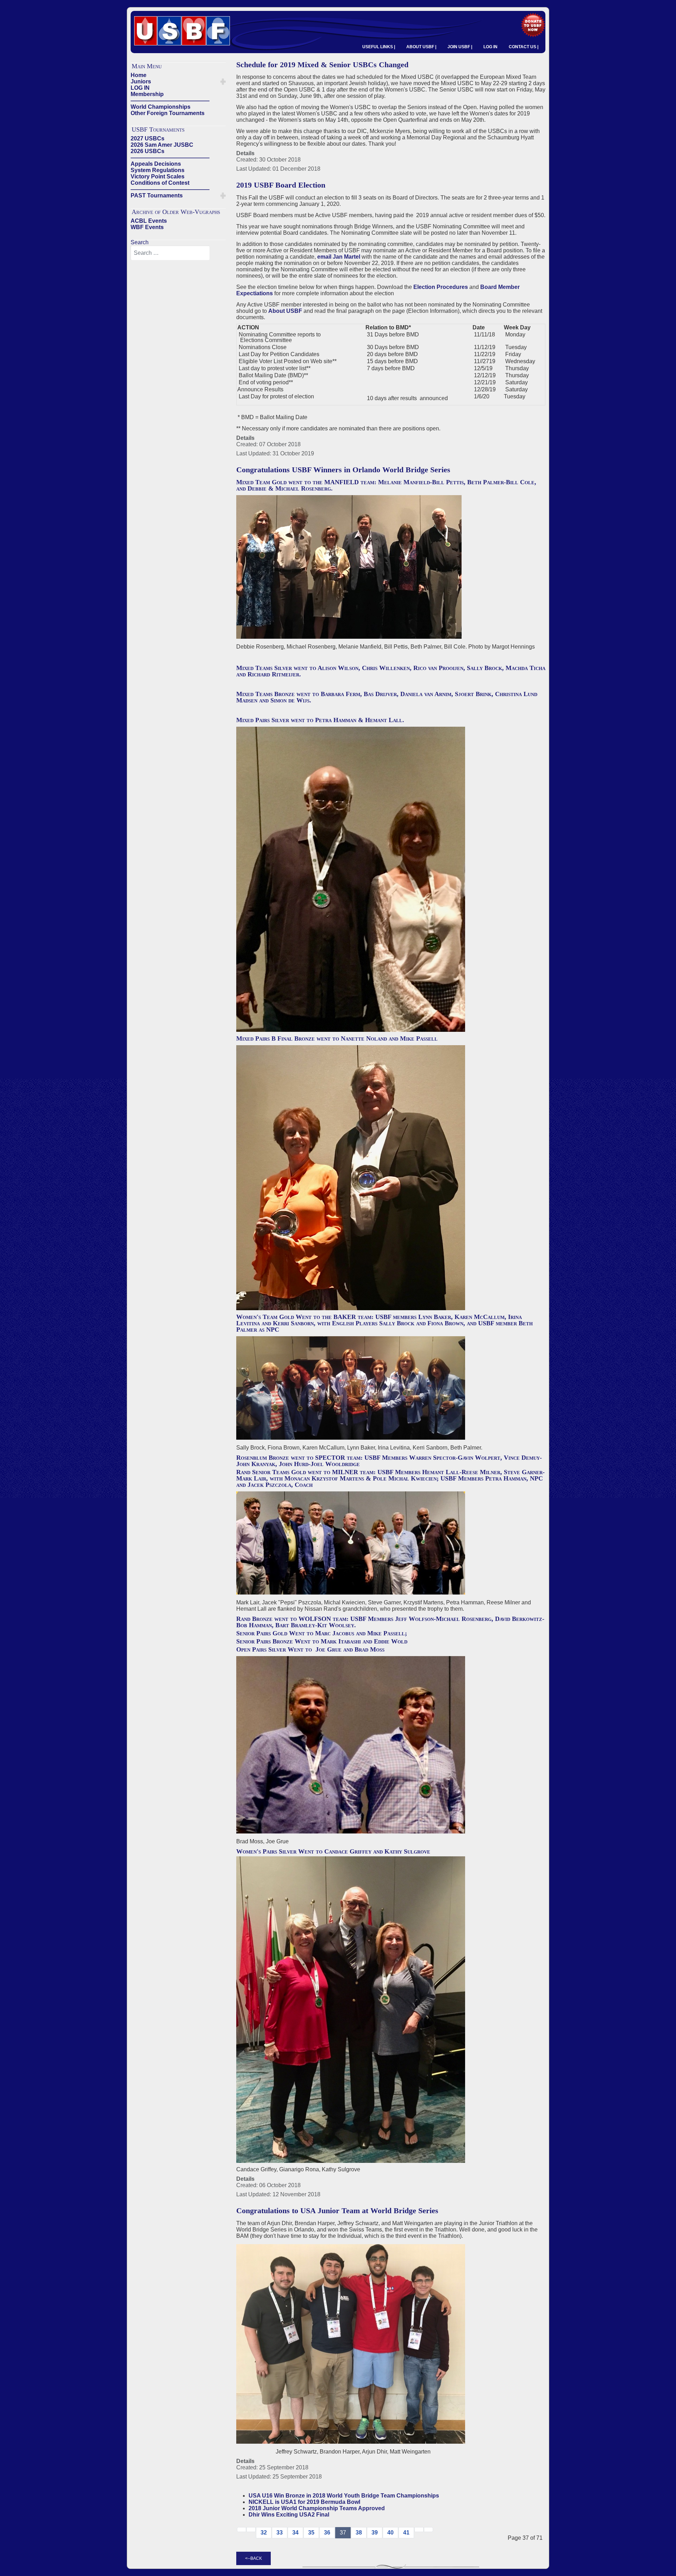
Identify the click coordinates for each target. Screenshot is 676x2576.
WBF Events (147, 227)
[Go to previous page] (251, 2530)
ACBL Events (149, 221)
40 (390, 2533)
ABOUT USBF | (421, 47)
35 (311, 2533)
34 (295, 2533)
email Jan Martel (339, 257)
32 (264, 2533)
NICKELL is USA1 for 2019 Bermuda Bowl (304, 2502)
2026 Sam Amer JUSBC (162, 145)
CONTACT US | (524, 47)
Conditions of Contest (160, 183)
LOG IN (490, 47)
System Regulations (158, 170)
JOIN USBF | (460, 47)
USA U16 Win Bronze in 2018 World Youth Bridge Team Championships (344, 2496)
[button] (223, 82)
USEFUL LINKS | (379, 47)
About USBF (285, 311)
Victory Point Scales (158, 176)
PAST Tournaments (157, 195)
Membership (147, 94)
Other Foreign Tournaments (168, 113)
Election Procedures (441, 287)
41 (406, 2533)
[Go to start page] (242, 2530)
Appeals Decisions (156, 164)
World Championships (161, 107)
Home (139, 75)
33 (280, 2533)
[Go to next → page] (419, 2530)
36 (327, 2533)
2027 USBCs (148, 138)
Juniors (141, 81)
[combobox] (170, 253)
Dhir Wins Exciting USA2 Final (289, 2515)
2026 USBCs (148, 151)
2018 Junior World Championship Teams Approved (317, 2508)
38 (359, 2533)
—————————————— (170, 100)
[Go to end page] (428, 2530)
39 (375, 2533)
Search (140, 242)
